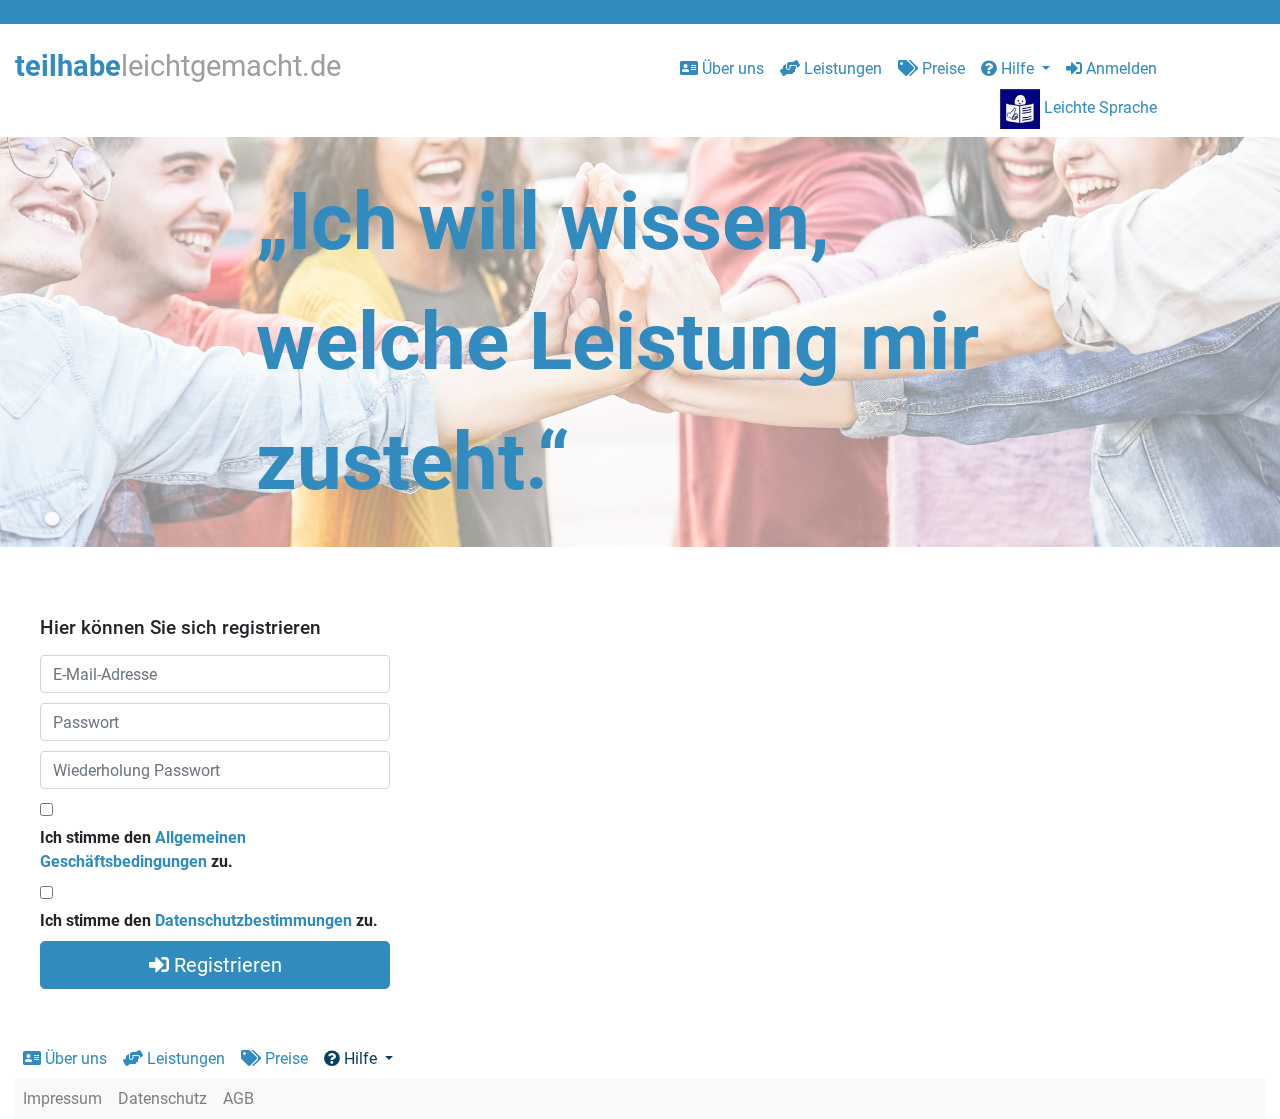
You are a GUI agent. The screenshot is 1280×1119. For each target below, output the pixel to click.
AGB (238, 1098)
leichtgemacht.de (178, 66)
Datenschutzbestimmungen (253, 920)
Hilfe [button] (1017, 68)
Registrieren (225, 965)
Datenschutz (162, 1098)
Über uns (731, 68)
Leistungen (841, 68)
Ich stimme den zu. (143, 849)
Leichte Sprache (1098, 107)
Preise (941, 68)
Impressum (62, 1098)
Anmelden (1119, 68)
